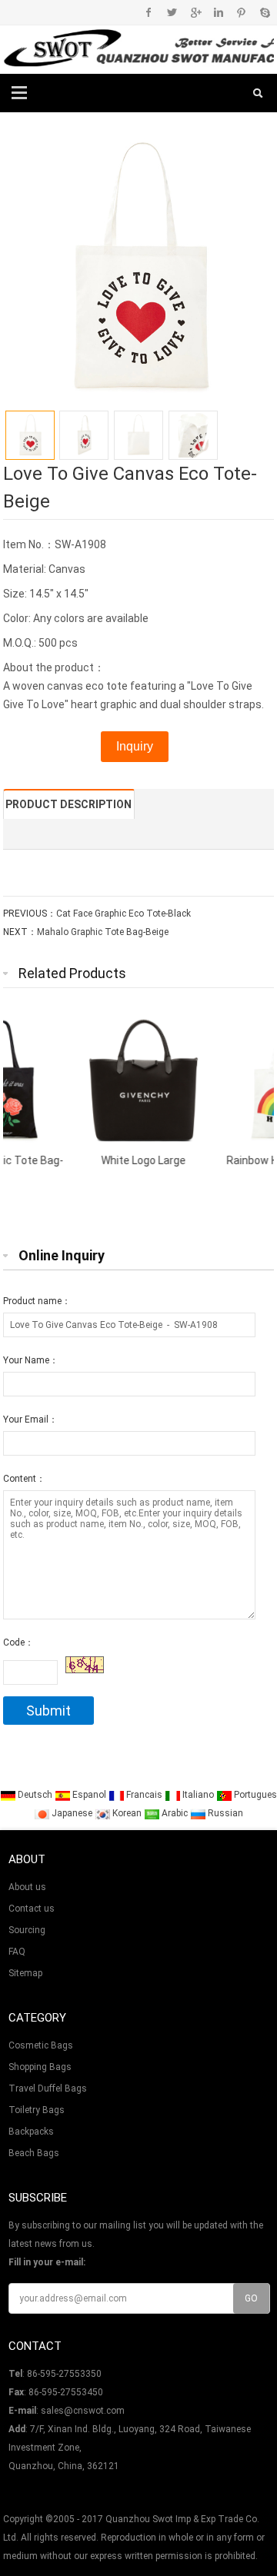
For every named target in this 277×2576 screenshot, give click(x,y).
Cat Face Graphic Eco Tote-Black (123, 914)
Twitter (172, 12)
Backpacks (31, 2132)
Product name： (37, 1301)
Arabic (175, 1813)
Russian (224, 1813)
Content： (24, 1479)
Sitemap (25, 1973)
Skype (264, 12)
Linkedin (218, 12)
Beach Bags (34, 2153)
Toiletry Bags (37, 2110)
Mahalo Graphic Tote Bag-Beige (103, 932)
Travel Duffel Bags (48, 2088)
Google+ (195, 12)
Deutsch (35, 1795)
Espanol (89, 1795)
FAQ (17, 1952)
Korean (127, 1813)
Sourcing (27, 1930)
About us (27, 1887)
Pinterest (241, 12)
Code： (18, 1642)
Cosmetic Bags (41, 2045)
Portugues (254, 1795)
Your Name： (31, 1360)
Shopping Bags (40, 2067)
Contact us (32, 1909)
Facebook (149, 12)
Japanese (72, 1813)
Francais (144, 1795)
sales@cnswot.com (83, 2411)
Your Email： (30, 1419)
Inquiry (135, 746)
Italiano (198, 1795)
